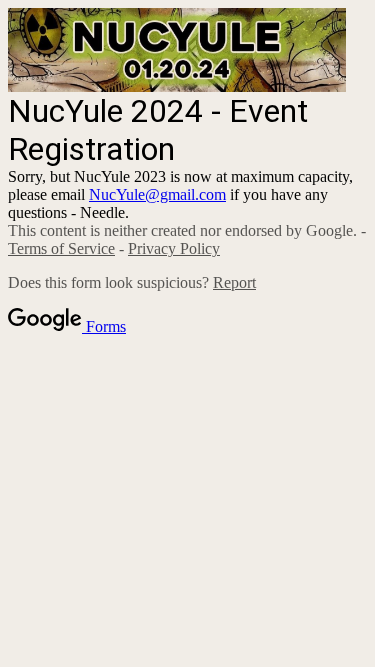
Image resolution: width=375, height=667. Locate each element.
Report (234, 282)
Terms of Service (61, 248)
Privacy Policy (174, 248)
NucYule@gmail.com (157, 194)
